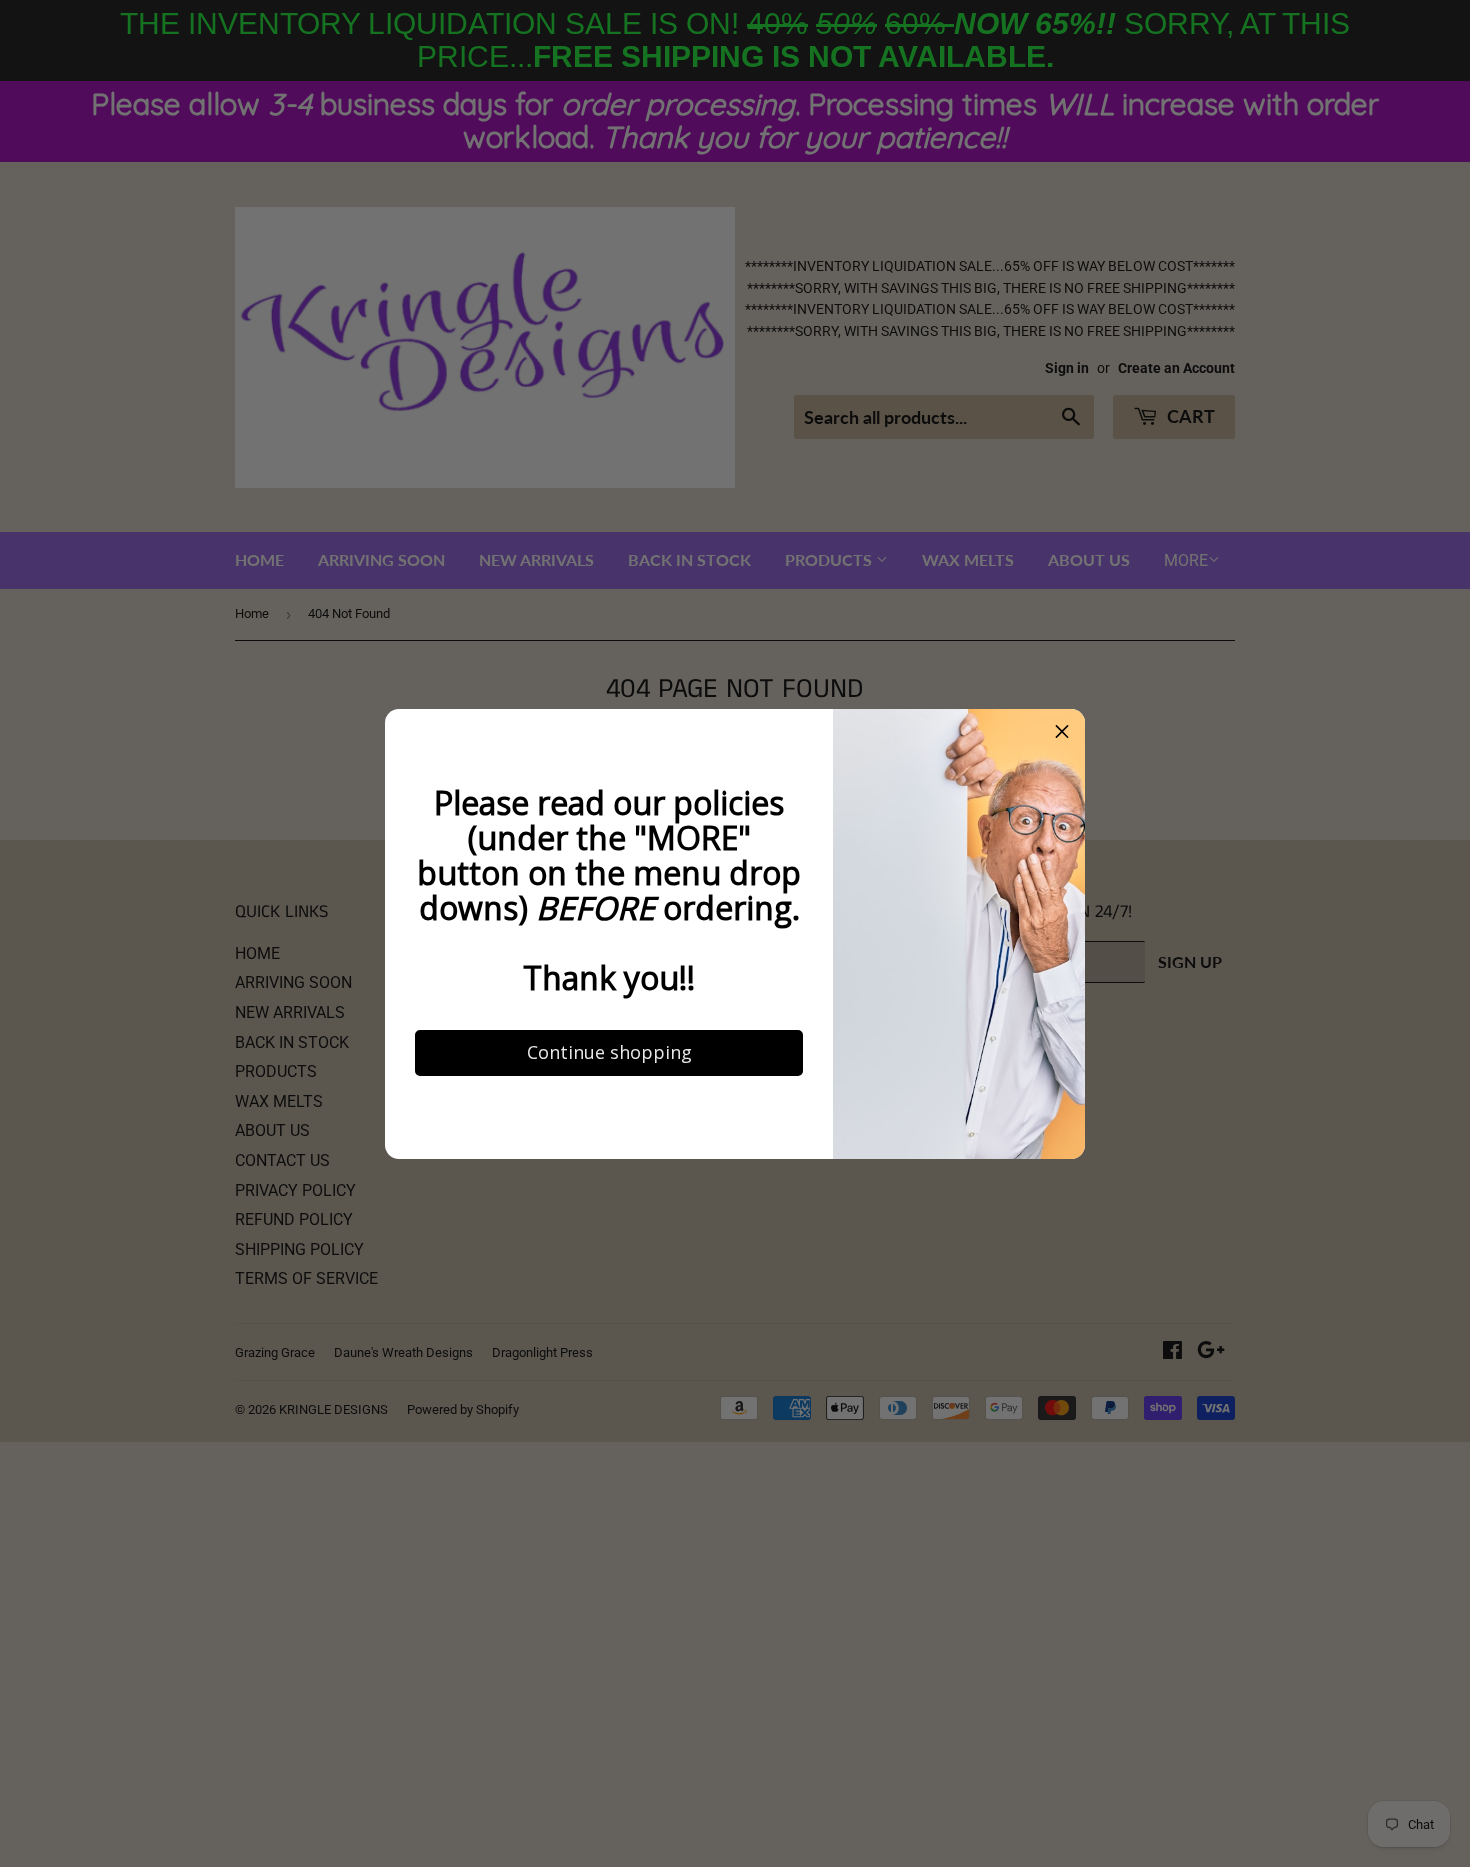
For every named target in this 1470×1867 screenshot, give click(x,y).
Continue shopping (586, 1247)
